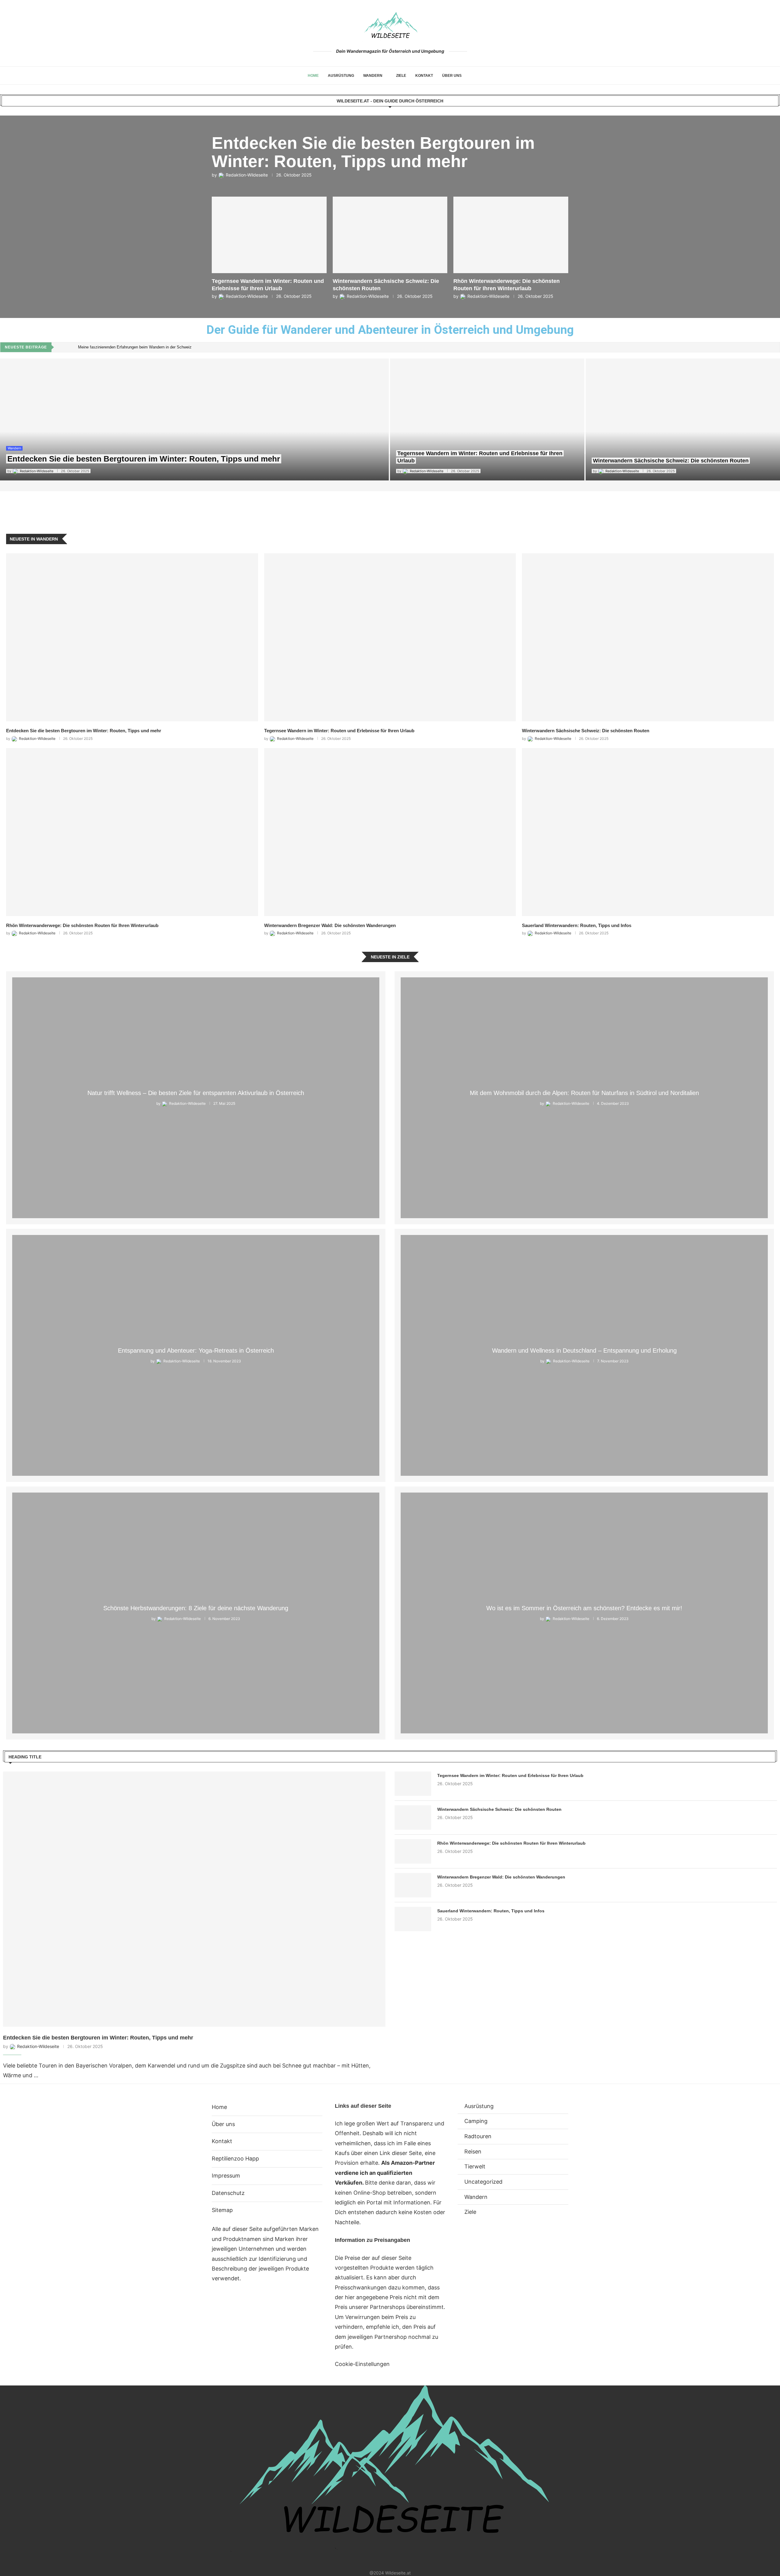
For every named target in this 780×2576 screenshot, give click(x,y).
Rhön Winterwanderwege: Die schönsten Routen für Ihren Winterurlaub (82, 925)
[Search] (469, 76)
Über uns (452, 76)
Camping (476, 2121)
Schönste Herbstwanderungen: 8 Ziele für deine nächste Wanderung (196, 1608)
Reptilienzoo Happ (235, 2159)
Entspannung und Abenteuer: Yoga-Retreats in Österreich (196, 1350)
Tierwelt (475, 2166)
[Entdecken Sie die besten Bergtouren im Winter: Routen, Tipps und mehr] (194, 419)
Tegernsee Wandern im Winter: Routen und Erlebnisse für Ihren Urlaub (339, 731)
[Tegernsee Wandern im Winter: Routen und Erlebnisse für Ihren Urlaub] (487, 419)
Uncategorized (483, 2182)
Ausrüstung (341, 76)
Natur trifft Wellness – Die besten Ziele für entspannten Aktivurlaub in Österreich (196, 1093)
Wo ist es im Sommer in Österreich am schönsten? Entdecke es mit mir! (584, 1608)
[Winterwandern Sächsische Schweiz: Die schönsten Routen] (683, 419)
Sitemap (222, 2210)
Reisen (473, 2151)
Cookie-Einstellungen (362, 2364)
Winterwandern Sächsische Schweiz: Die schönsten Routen (671, 461)
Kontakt (424, 76)
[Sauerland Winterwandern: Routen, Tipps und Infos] (648, 832)
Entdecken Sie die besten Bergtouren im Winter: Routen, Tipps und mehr (373, 152)
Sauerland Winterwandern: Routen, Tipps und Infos (577, 925)
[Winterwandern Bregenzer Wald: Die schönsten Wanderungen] (390, 832)
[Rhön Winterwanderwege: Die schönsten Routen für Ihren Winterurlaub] (132, 832)
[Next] (72, 347)
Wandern (373, 76)
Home (313, 76)
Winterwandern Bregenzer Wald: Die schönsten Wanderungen (330, 925)
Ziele (401, 76)
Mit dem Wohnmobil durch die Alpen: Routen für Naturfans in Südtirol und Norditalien (584, 1093)
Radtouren (478, 2136)
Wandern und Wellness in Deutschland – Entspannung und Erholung (584, 1350)
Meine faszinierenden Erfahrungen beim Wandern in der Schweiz (135, 347)
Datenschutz (228, 2193)
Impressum (226, 2176)
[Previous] (63, 347)
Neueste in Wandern (34, 539)
